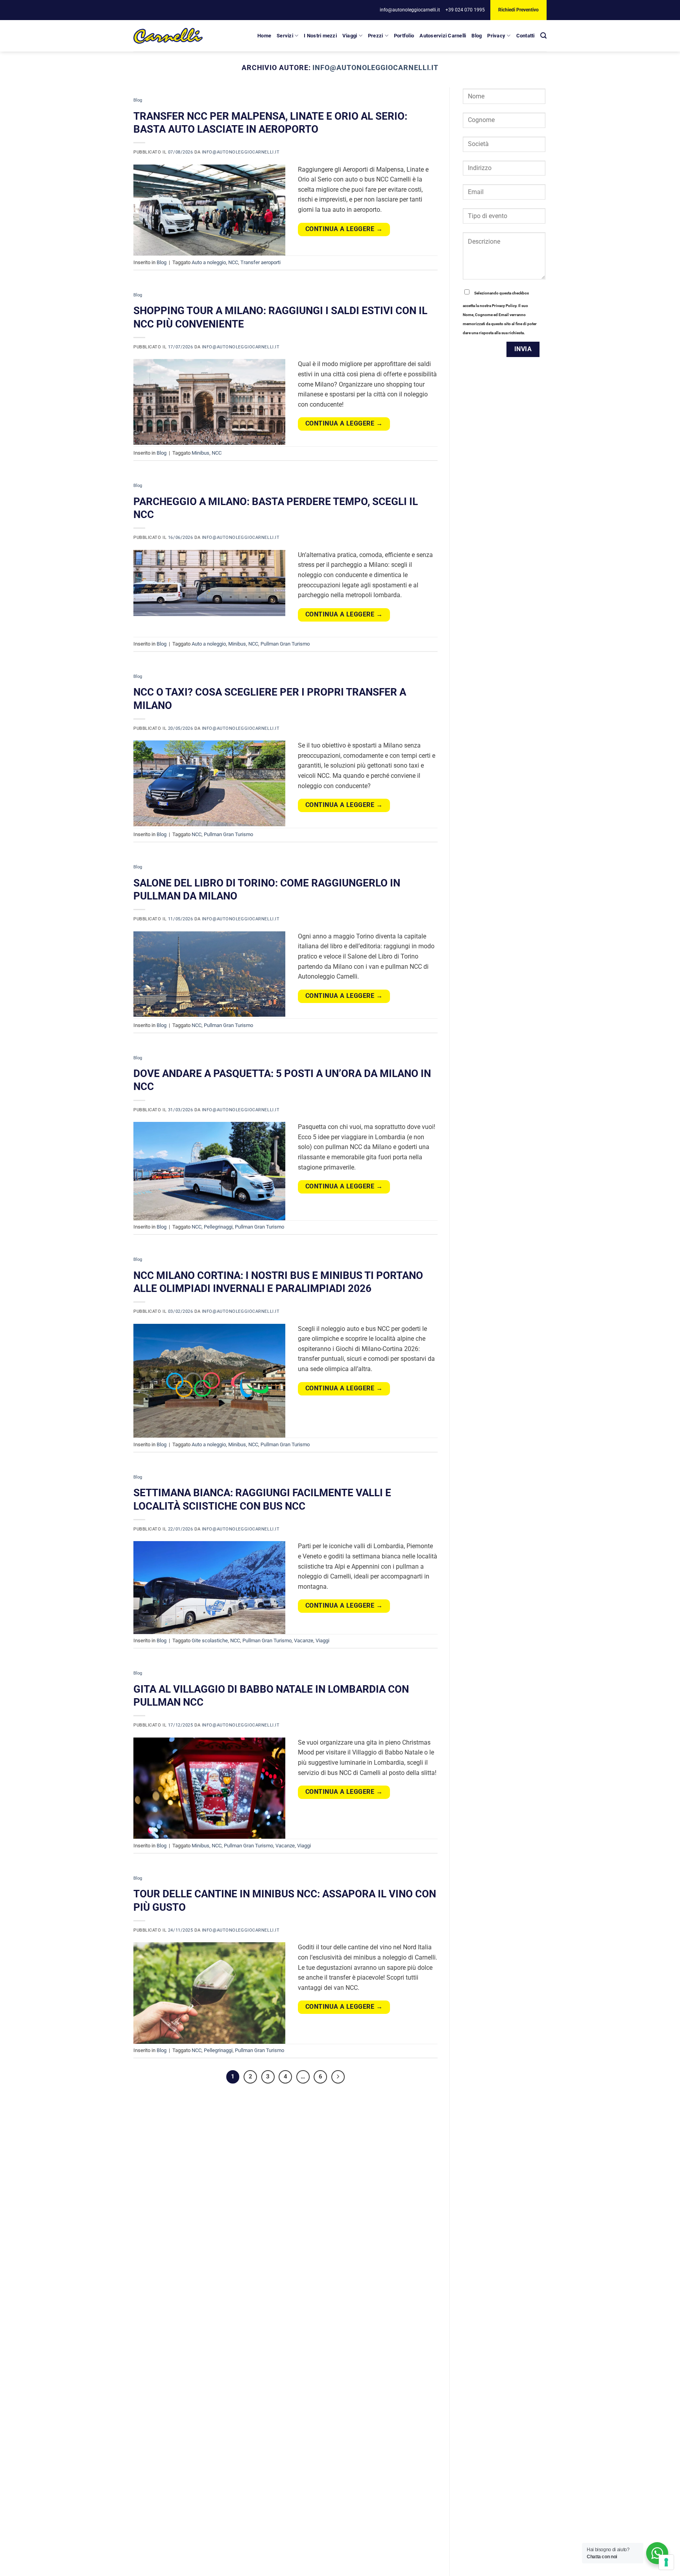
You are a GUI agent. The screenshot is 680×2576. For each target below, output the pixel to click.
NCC (233, 262)
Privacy (496, 36)
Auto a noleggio (209, 262)
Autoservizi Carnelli (443, 36)
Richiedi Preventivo (518, 10)
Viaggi (350, 36)
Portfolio (404, 36)
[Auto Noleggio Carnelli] (168, 36)
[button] (543, 36)
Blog (477, 36)
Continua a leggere (344, 229)
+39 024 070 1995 (465, 10)
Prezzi (376, 36)
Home (264, 36)
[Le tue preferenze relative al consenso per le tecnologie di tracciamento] (666, 2562)
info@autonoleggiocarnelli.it (410, 10)
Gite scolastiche (210, 1641)
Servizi (285, 36)
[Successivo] (338, 2077)
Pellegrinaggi (218, 1227)
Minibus (200, 453)
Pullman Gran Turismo (285, 644)
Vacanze (304, 1641)
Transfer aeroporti (261, 262)
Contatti (526, 36)
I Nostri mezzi (320, 36)
